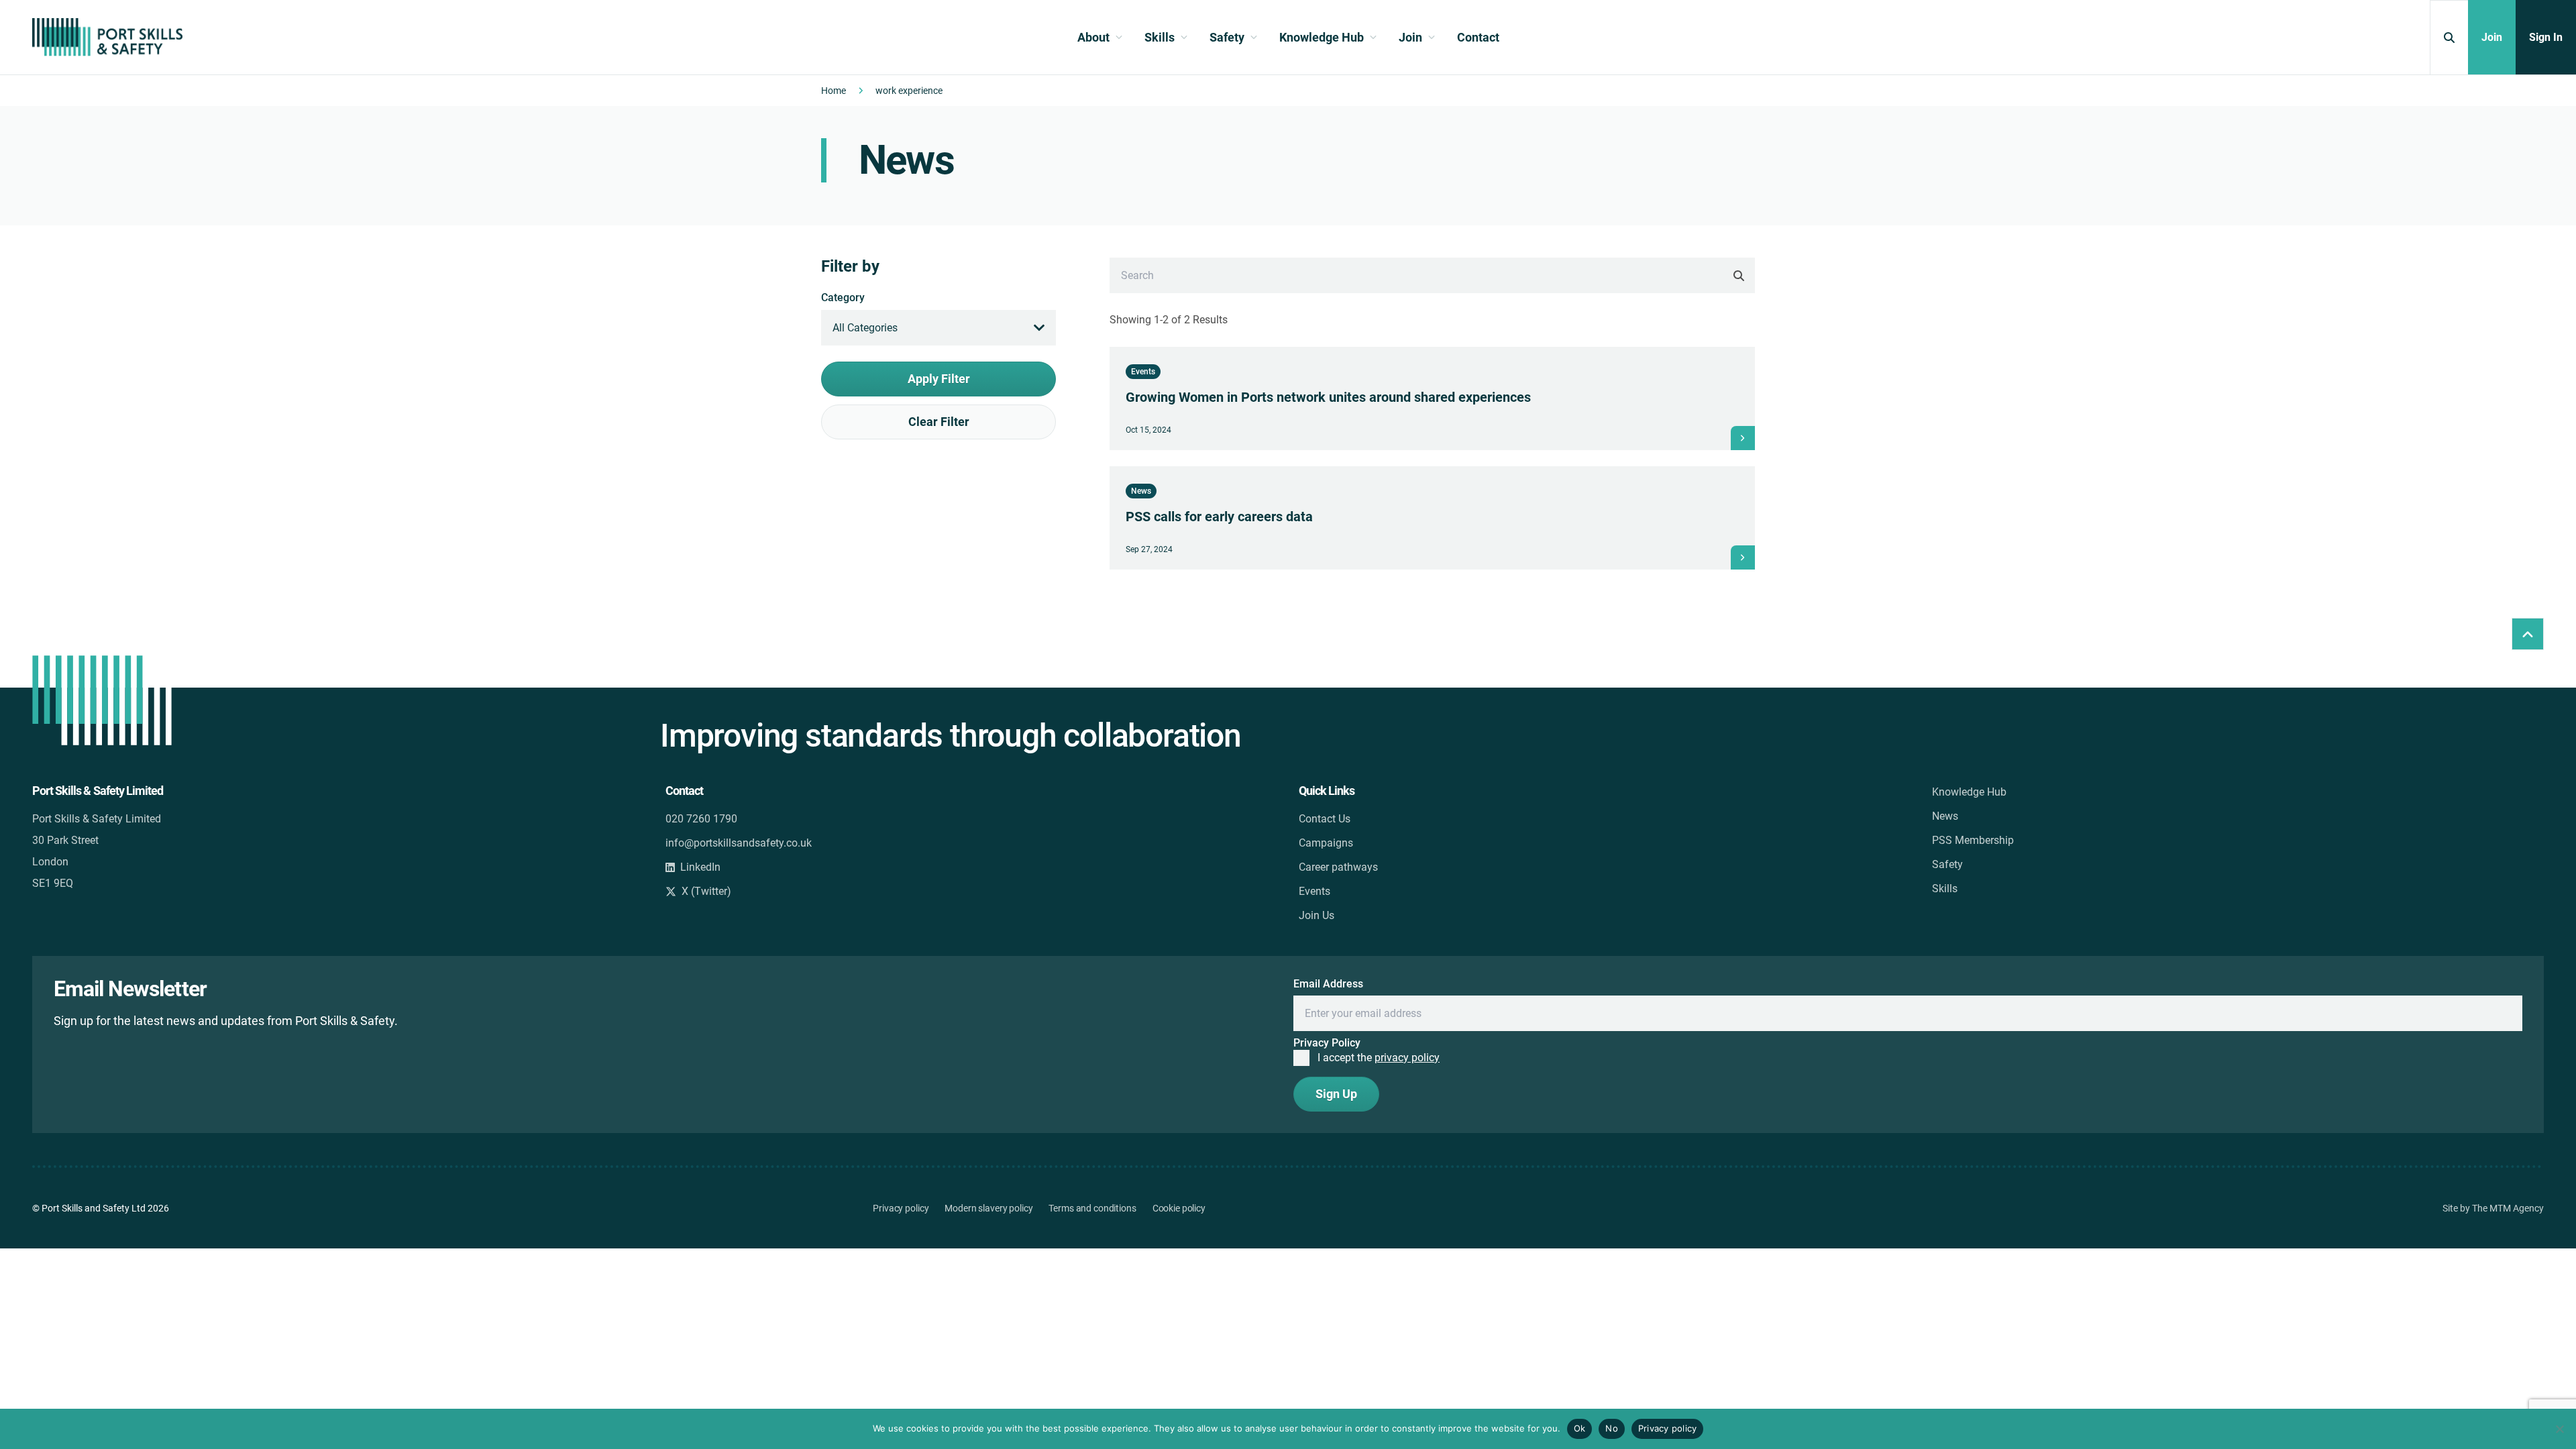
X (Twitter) (706, 891)
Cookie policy (1179, 1208)
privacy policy (1407, 1058)
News (1945, 816)
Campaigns (1326, 843)
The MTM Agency (2508, 1208)
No (1612, 1428)
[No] (2559, 1429)
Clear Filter (939, 422)
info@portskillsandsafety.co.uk (739, 843)
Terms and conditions (1092, 1208)
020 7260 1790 (701, 819)
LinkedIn (700, 867)
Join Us (1317, 915)
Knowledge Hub (1969, 792)
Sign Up (1336, 1094)
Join (2492, 37)
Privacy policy (901, 1208)
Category (843, 298)
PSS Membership (1973, 840)
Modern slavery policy (988, 1208)
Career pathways (1338, 867)
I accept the (1379, 1058)
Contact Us (1325, 819)
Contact (1478, 37)
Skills (1945, 889)
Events (1314, 891)
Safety (1947, 864)
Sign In (2546, 37)
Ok (1580, 1428)
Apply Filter (939, 379)
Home (834, 91)
